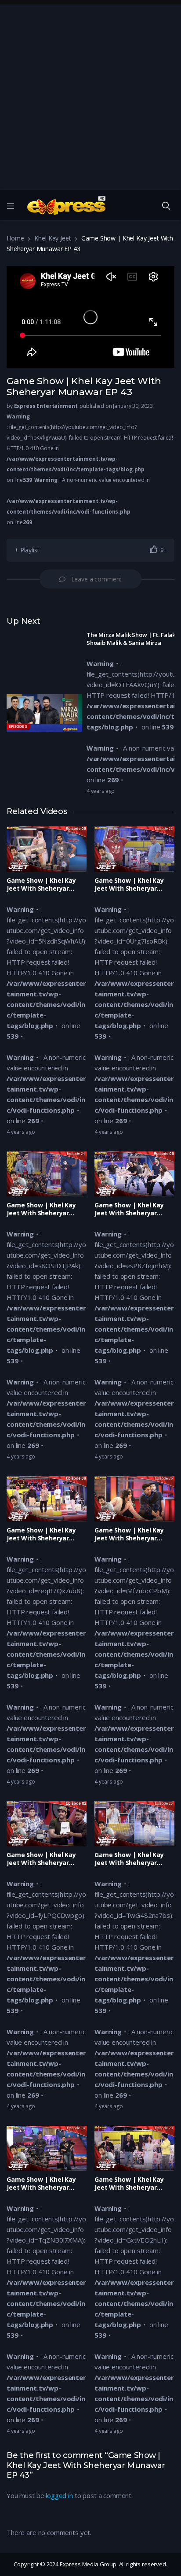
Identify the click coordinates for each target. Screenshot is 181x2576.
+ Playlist (27, 550)
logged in (59, 2495)
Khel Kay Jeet (52, 238)
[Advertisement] (90, 95)
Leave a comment (97, 579)
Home (15, 238)
